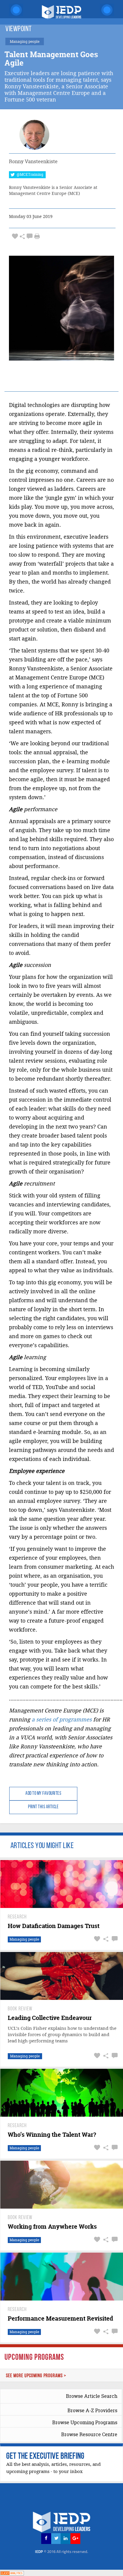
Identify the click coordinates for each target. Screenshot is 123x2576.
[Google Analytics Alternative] (12, 2573)
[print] (37, 236)
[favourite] (15, 236)
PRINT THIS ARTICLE (43, 1807)
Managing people (24, 1939)
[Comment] (30, 236)
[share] (22, 236)
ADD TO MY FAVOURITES (43, 1794)
